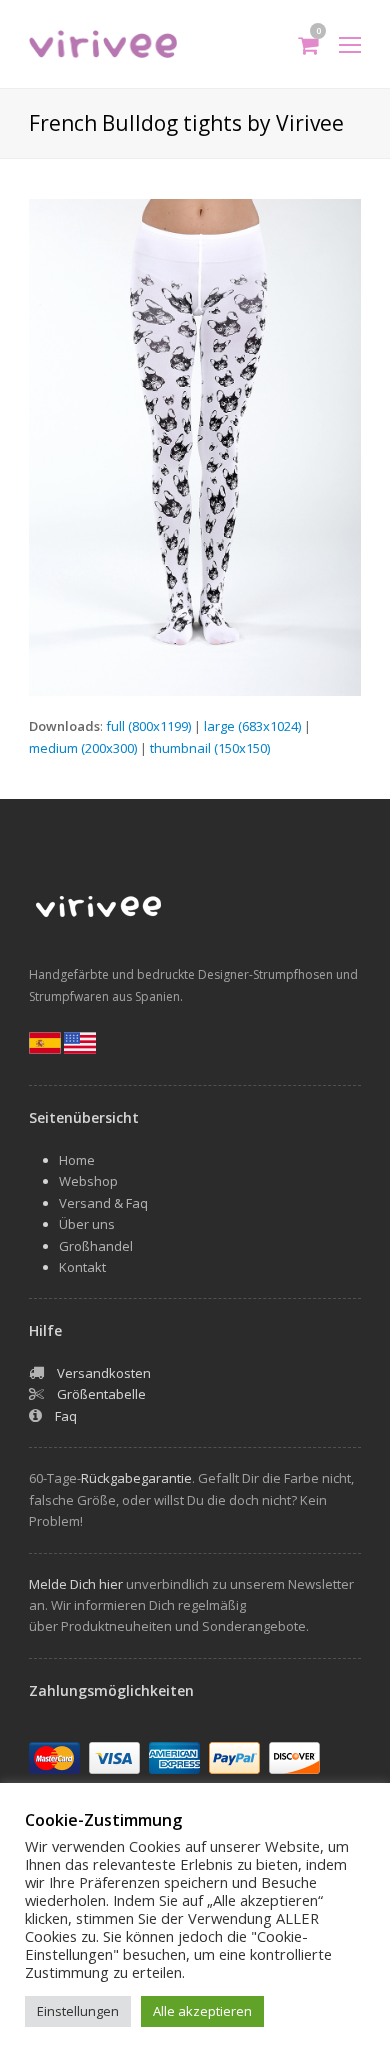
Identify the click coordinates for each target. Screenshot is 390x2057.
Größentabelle (101, 1394)
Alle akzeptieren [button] (202, 2011)
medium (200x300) (83, 748)
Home (77, 1160)
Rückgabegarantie (136, 1478)
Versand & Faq (103, 1203)
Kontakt (82, 1267)
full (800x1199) (148, 726)
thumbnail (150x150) (210, 748)
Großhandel (96, 1246)
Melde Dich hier (76, 1584)
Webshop (88, 1181)
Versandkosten (104, 1373)
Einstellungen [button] (78, 2011)
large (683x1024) (252, 726)
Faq (66, 1416)
